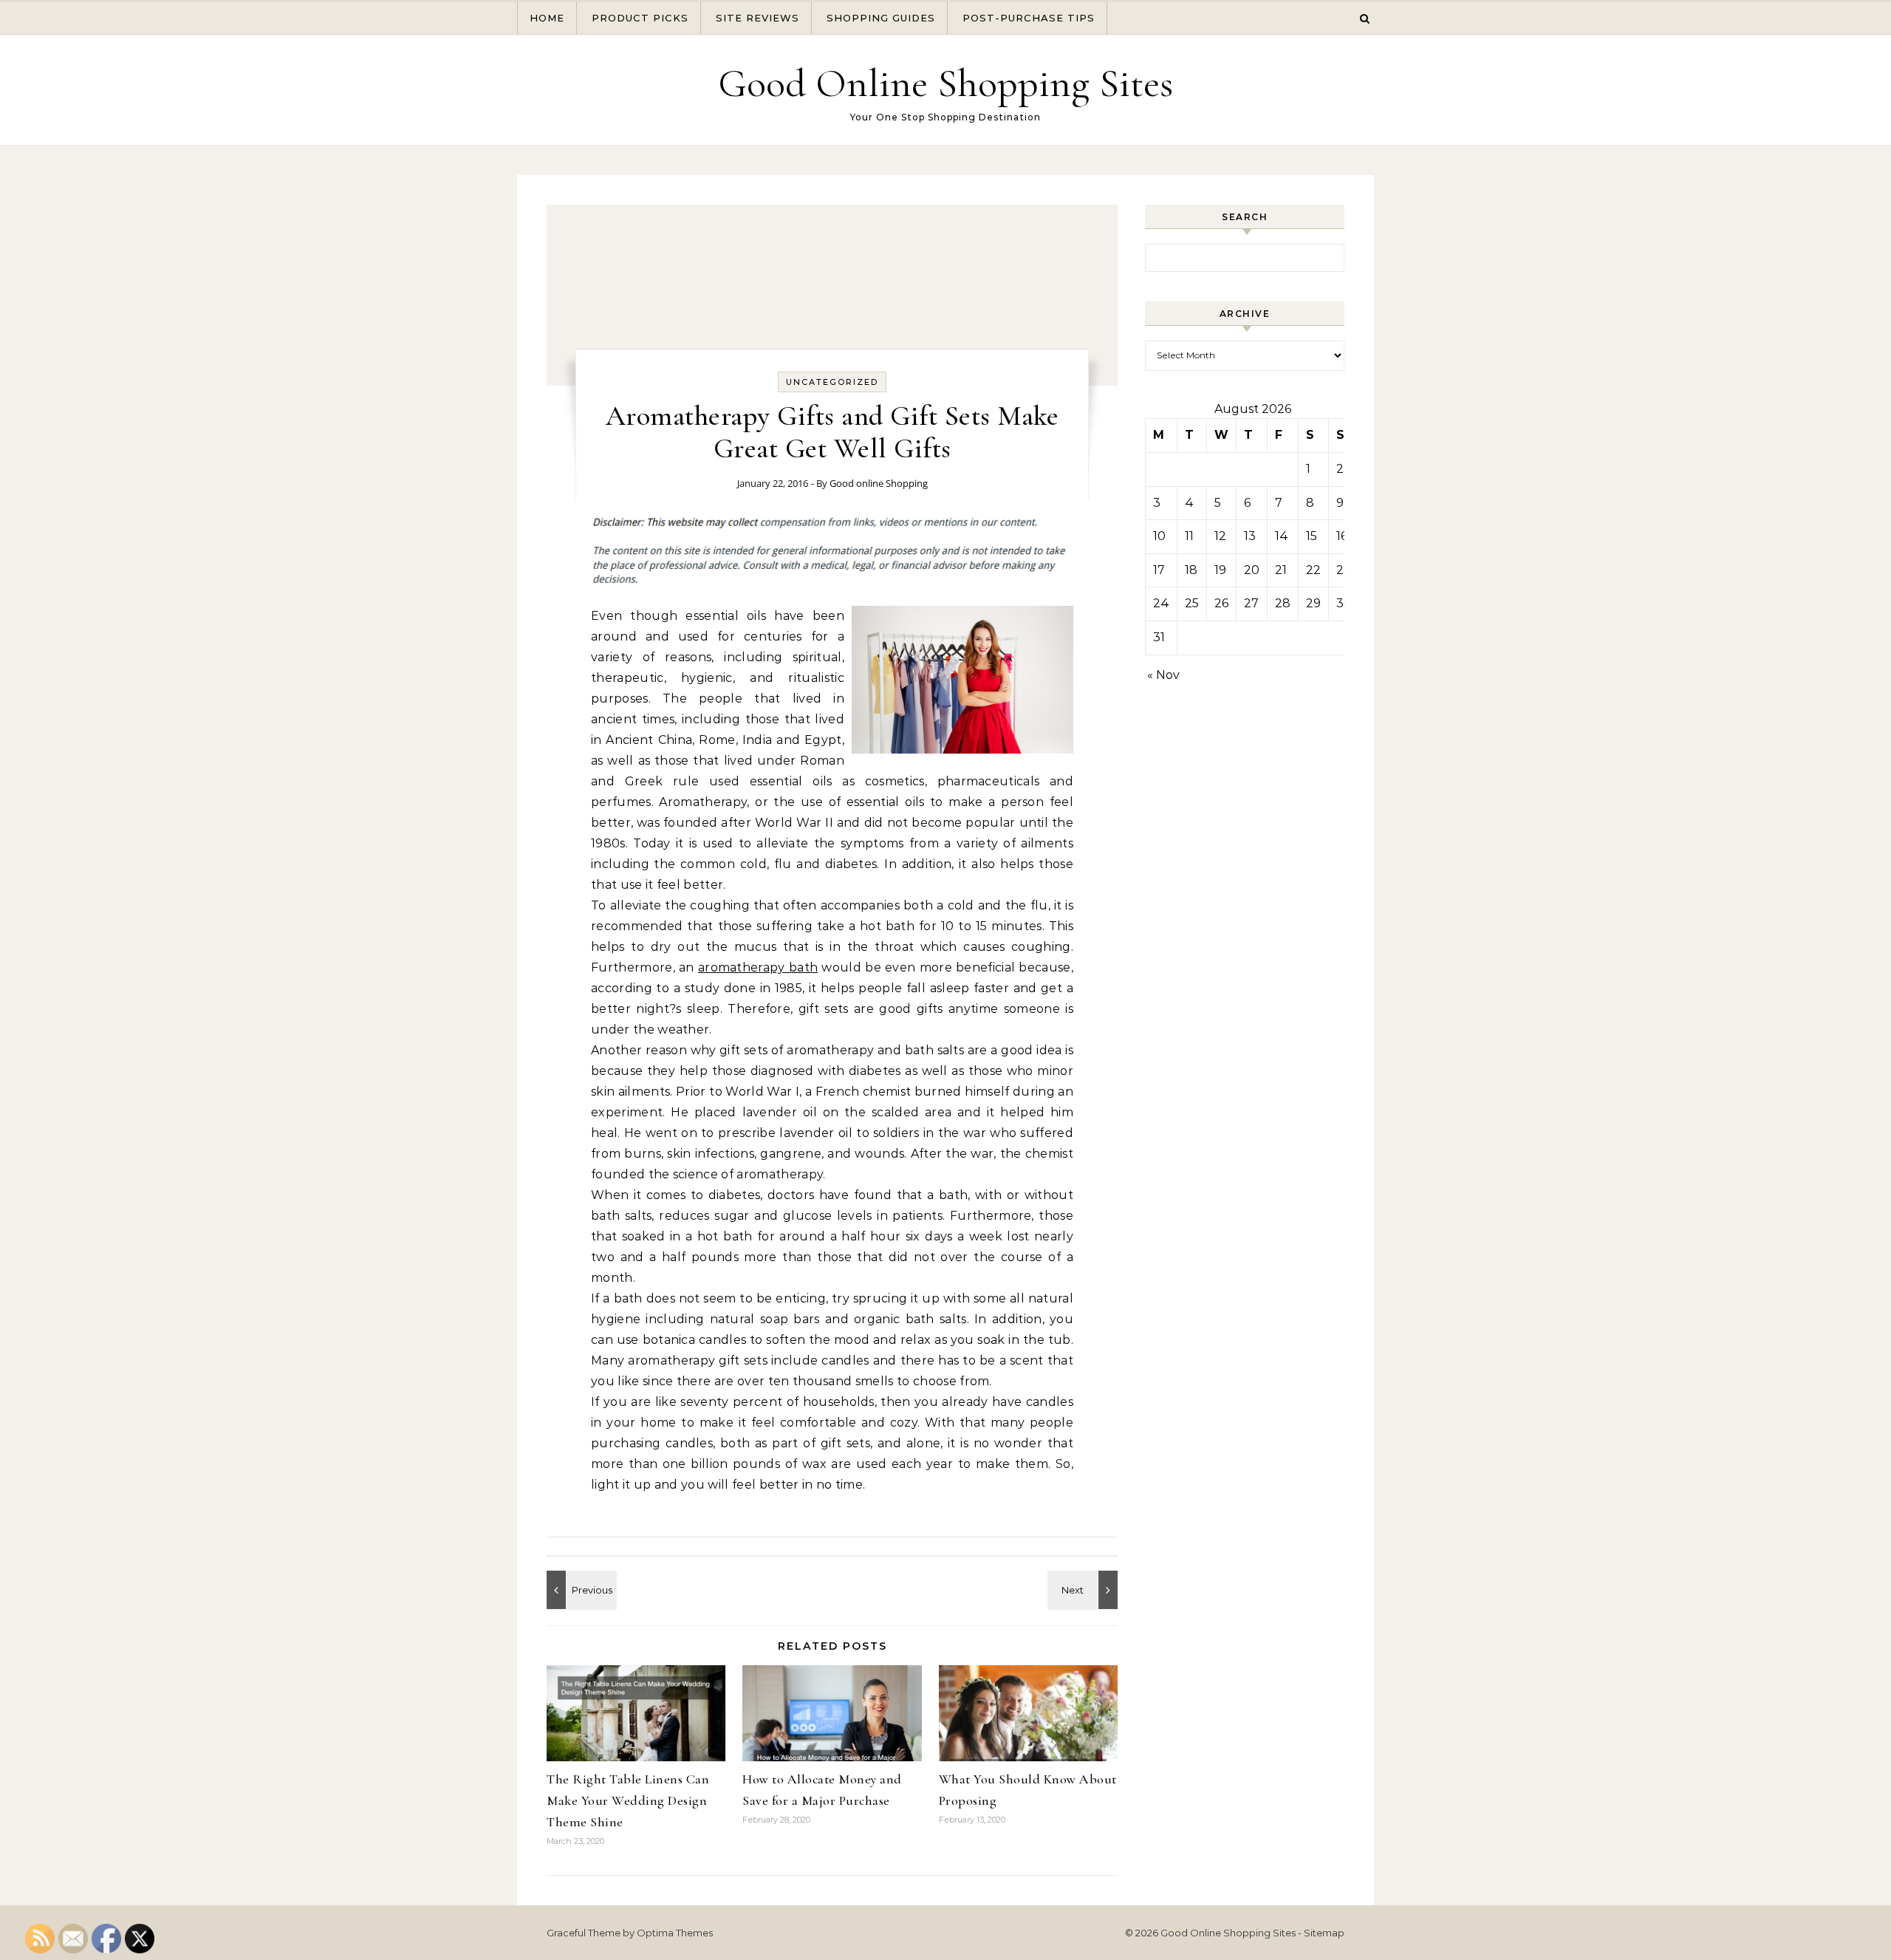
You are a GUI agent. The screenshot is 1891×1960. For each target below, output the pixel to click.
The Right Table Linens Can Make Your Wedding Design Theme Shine (628, 1800)
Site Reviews (758, 18)
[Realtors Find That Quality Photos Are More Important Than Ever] (580, 1590)
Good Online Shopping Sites (945, 83)
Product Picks (640, 18)
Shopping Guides (881, 18)
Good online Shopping (879, 483)
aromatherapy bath (758, 967)
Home (547, 18)
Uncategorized (832, 382)
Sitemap (1324, 1933)
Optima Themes (675, 1933)
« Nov (1163, 675)
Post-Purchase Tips (1029, 18)
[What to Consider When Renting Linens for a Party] (1084, 1590)
